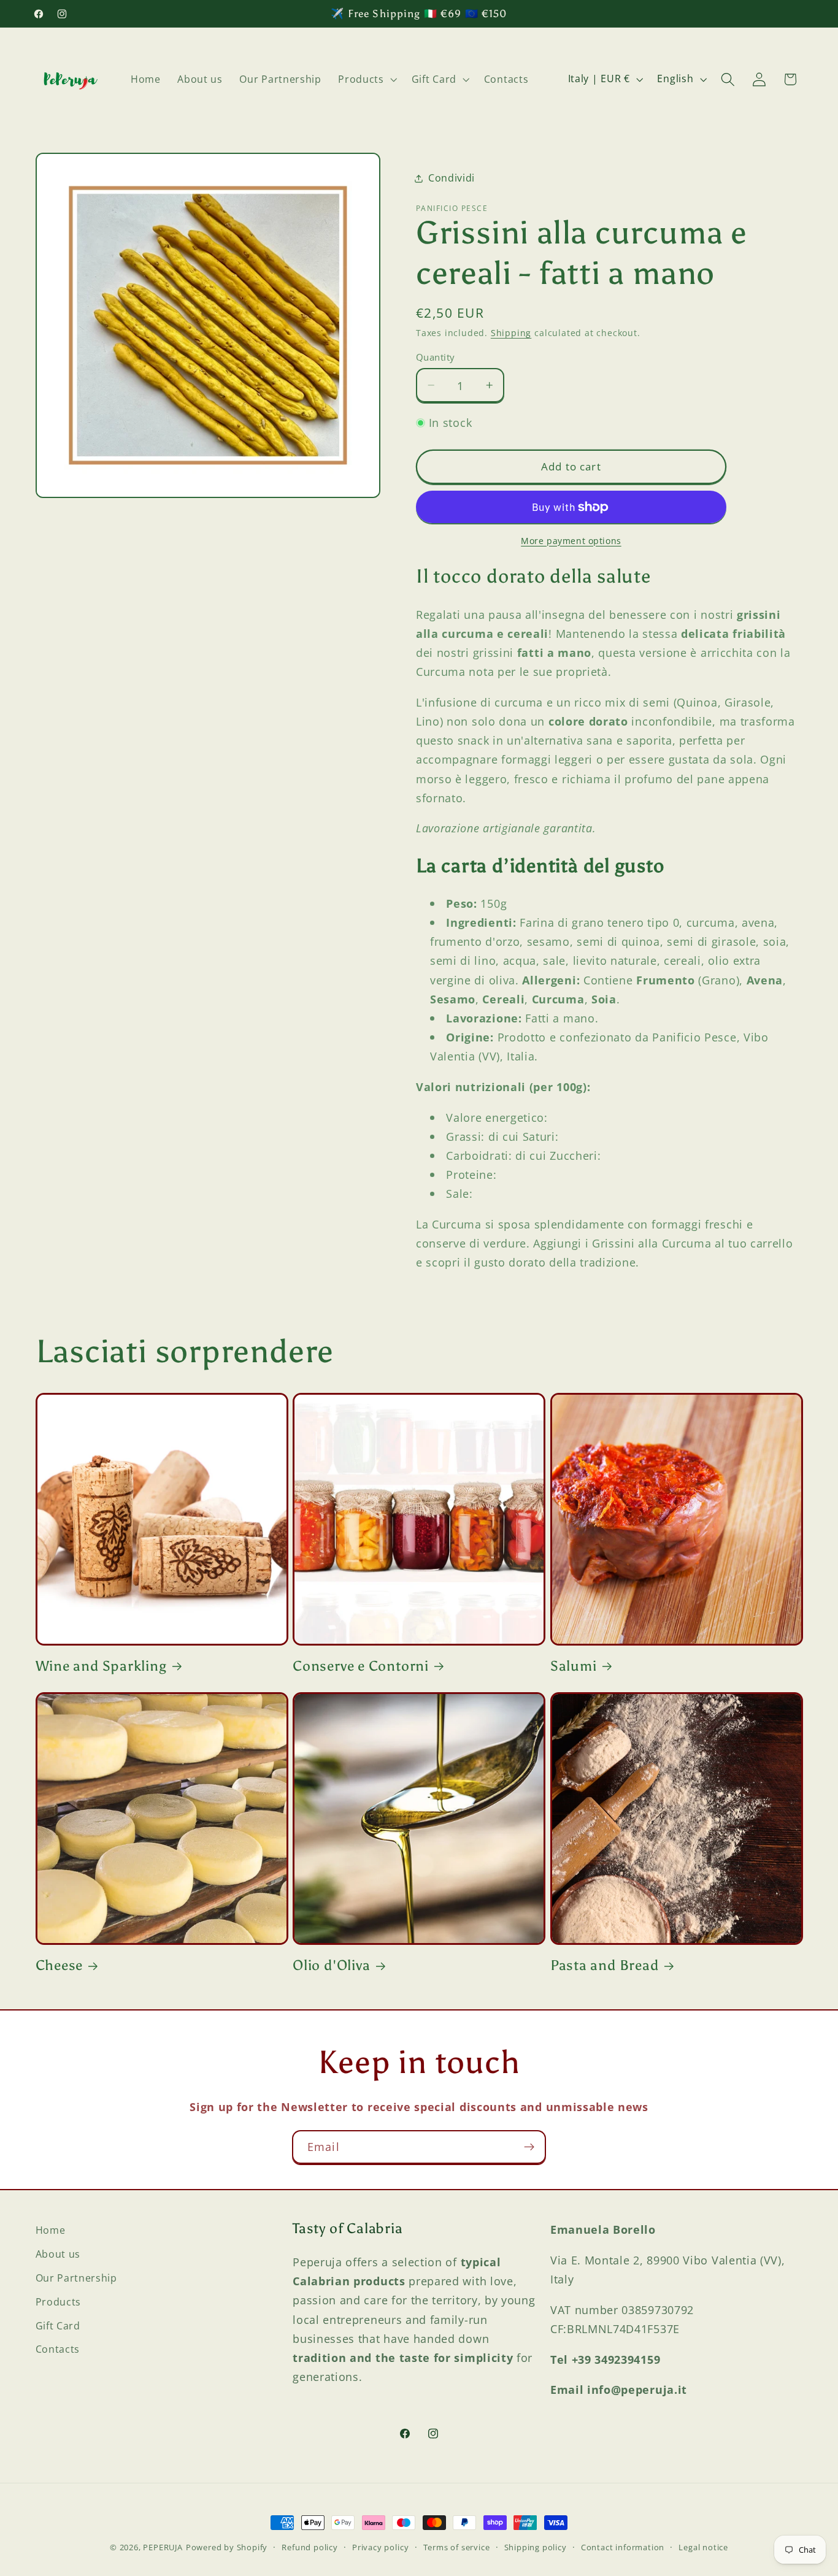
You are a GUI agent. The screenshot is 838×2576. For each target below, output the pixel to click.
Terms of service (457, 2547)
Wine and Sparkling (101, 1666)
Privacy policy (380, 2547)
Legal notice (703, 2547)
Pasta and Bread (605, 1965)
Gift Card (58, 2325)
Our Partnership (76, 2277)
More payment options (571, 541)
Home (51, 2230)
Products (59, 2301)
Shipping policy (536, 2547)
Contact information (623, 2547)
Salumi (574, 1666)
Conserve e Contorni (361, 1666)
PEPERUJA (163, 2547)
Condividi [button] (452, 178)
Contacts (58, 2348)
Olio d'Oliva (331, 1965)
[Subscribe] (529, 2147)
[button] (367, 79)
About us (58, 2253)
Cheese (60, 1965)
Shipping (511, 333)
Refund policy (309, 2547)
